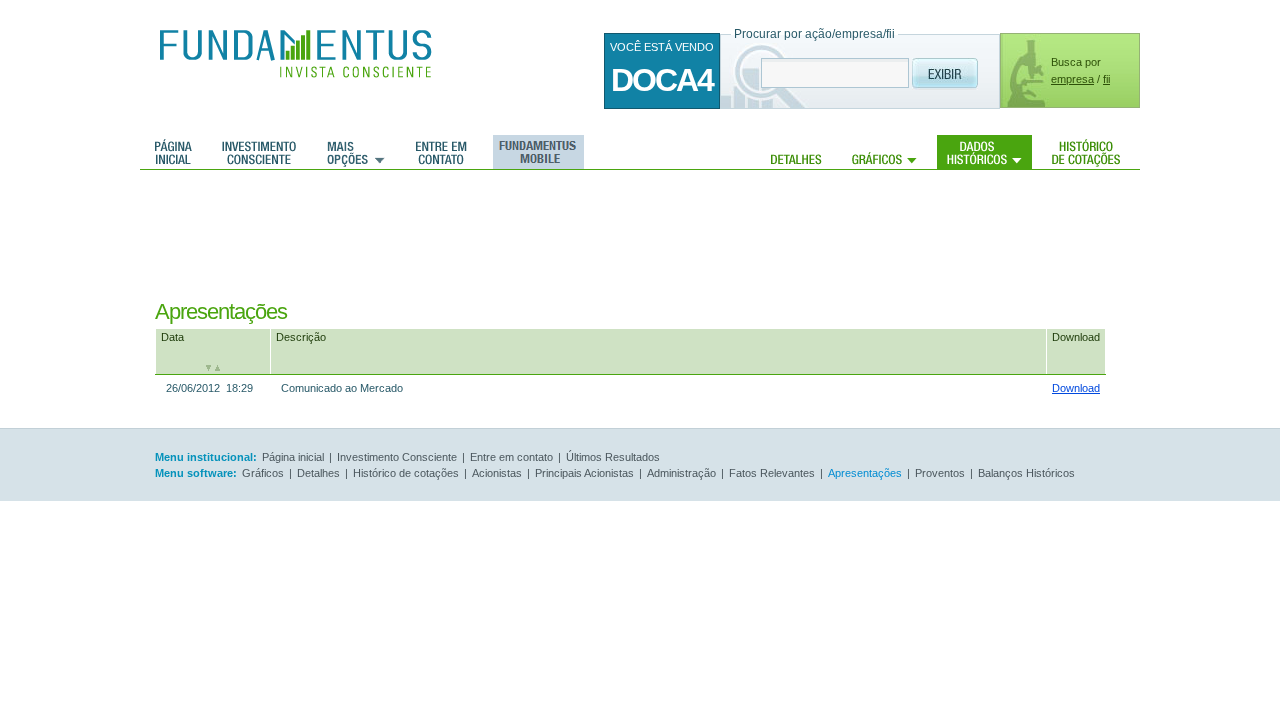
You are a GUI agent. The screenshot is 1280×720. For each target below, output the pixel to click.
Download (1076, 337)
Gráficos (884, 152)
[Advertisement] (618, 235)
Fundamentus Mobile (535, 152)
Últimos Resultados (613, 457)
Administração (681, 473)
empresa (1072, 79)
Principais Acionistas (584, 473)
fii (1106, 79)
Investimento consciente (259, 152)
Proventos (940, 473)
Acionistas (497, 473)
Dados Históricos (984, 152)
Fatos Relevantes (772, 473)
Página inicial (173, 152)
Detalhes (796, 152)
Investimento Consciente (397, 457)
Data (172, 337)
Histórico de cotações (1086, 152)
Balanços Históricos (1026, 473)
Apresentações (865, 473)
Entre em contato (441, 152)
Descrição (301, 337)
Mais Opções (356, 152)
